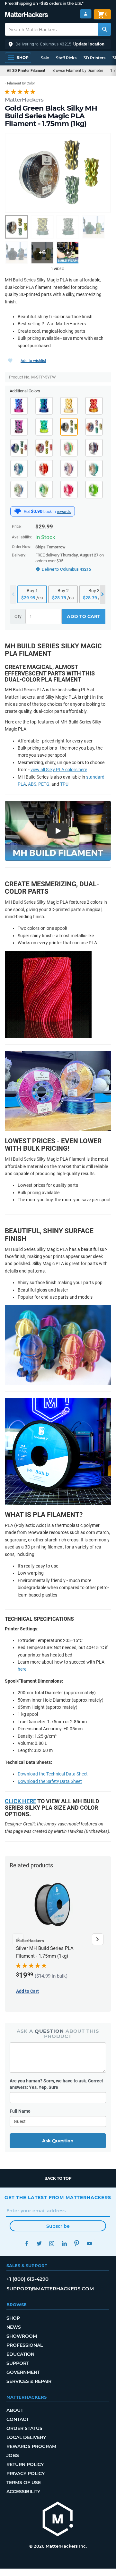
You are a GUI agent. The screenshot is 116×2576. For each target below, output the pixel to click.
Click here (21, 1801)
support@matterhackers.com (50, 2289)
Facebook (27, 2243)
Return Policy (25, 2464)
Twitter (39, 2243)
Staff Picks (66, 58)
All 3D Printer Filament (26, 71)
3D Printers (94, 58)
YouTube (89, 2243)
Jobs (13, 2455)
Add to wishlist (33, 361)
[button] (58, 44)
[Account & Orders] (86, 14)
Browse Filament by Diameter (78, 71)
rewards (64, 512)
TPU (64, 784)
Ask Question (58, 2141)
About (15, 2410)
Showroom (22, 2336)
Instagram (52, 2243)
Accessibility (23, 2492)
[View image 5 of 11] (16, 253)
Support (18, 2363)
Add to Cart (84, 616)
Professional (25, 2345)
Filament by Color (21, 83)
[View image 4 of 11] (94, 227)
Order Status (24, 2428)
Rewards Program (31, 2446)
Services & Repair (29, 2381)
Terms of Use (24, 2483)
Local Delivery (26, 2437)
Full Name (20, 2111)
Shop (13, 2318)
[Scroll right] (98, 1939)
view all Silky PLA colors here (59, 770)
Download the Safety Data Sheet (50, 1781)
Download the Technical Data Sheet (53, 1774)
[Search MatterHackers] (104, 29)
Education (20, 2354)
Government (23, 2372)
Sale (45, 58)
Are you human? (56, 2084)
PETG (44, 784)
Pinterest (77, 2243)
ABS (32, 784)
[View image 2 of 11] (42, 227)
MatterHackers (24, 100)
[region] (58, 173)
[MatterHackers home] (27, 15)
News (14, 2327)
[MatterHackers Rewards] (18, 511)
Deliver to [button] (66, 569)
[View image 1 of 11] (16, 227)
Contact (18, 2419)
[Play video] (68, 253)
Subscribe (58, 2226)
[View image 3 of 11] (68, 227)
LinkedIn (64, 2243)
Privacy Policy (26, 2473)
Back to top (58, 2178)
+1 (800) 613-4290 (27, 2279)
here (22, 1669)
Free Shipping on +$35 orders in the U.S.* (44, 3)
